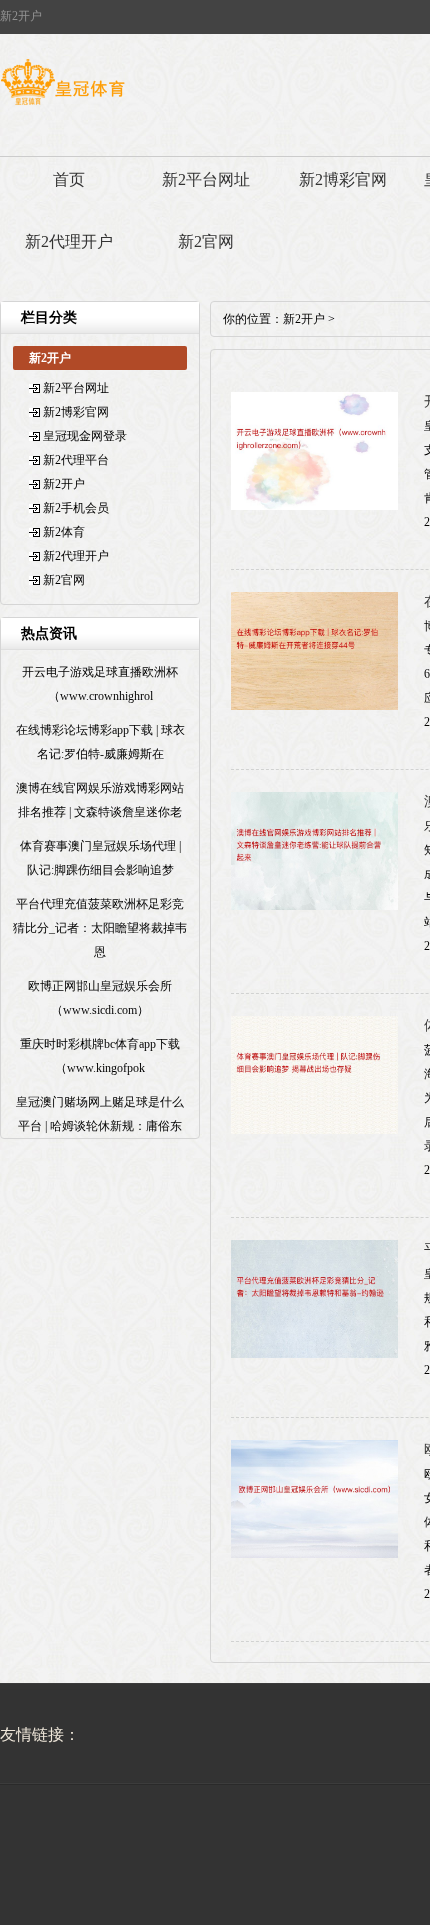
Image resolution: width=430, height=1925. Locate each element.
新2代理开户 (69, 241)
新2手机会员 (76, 508)
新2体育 (64, 532)
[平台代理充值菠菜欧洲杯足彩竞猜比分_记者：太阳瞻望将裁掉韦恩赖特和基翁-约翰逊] (314, 1354)
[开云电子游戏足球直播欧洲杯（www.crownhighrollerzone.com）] (314, 506)
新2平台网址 (206, 179)
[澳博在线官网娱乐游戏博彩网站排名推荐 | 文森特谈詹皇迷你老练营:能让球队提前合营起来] (314, 906)
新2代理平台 (76, 460)
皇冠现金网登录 (85, 436)
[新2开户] (62, 105)
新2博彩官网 (343, 179)
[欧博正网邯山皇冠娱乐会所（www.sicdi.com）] (314, 1554)
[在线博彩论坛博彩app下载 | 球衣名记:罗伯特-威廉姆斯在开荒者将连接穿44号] (314, 706)
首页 (69, 179)
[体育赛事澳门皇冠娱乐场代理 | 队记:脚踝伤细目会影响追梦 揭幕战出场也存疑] (314, 1130)
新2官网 (206, 241)
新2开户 (64, 484)
